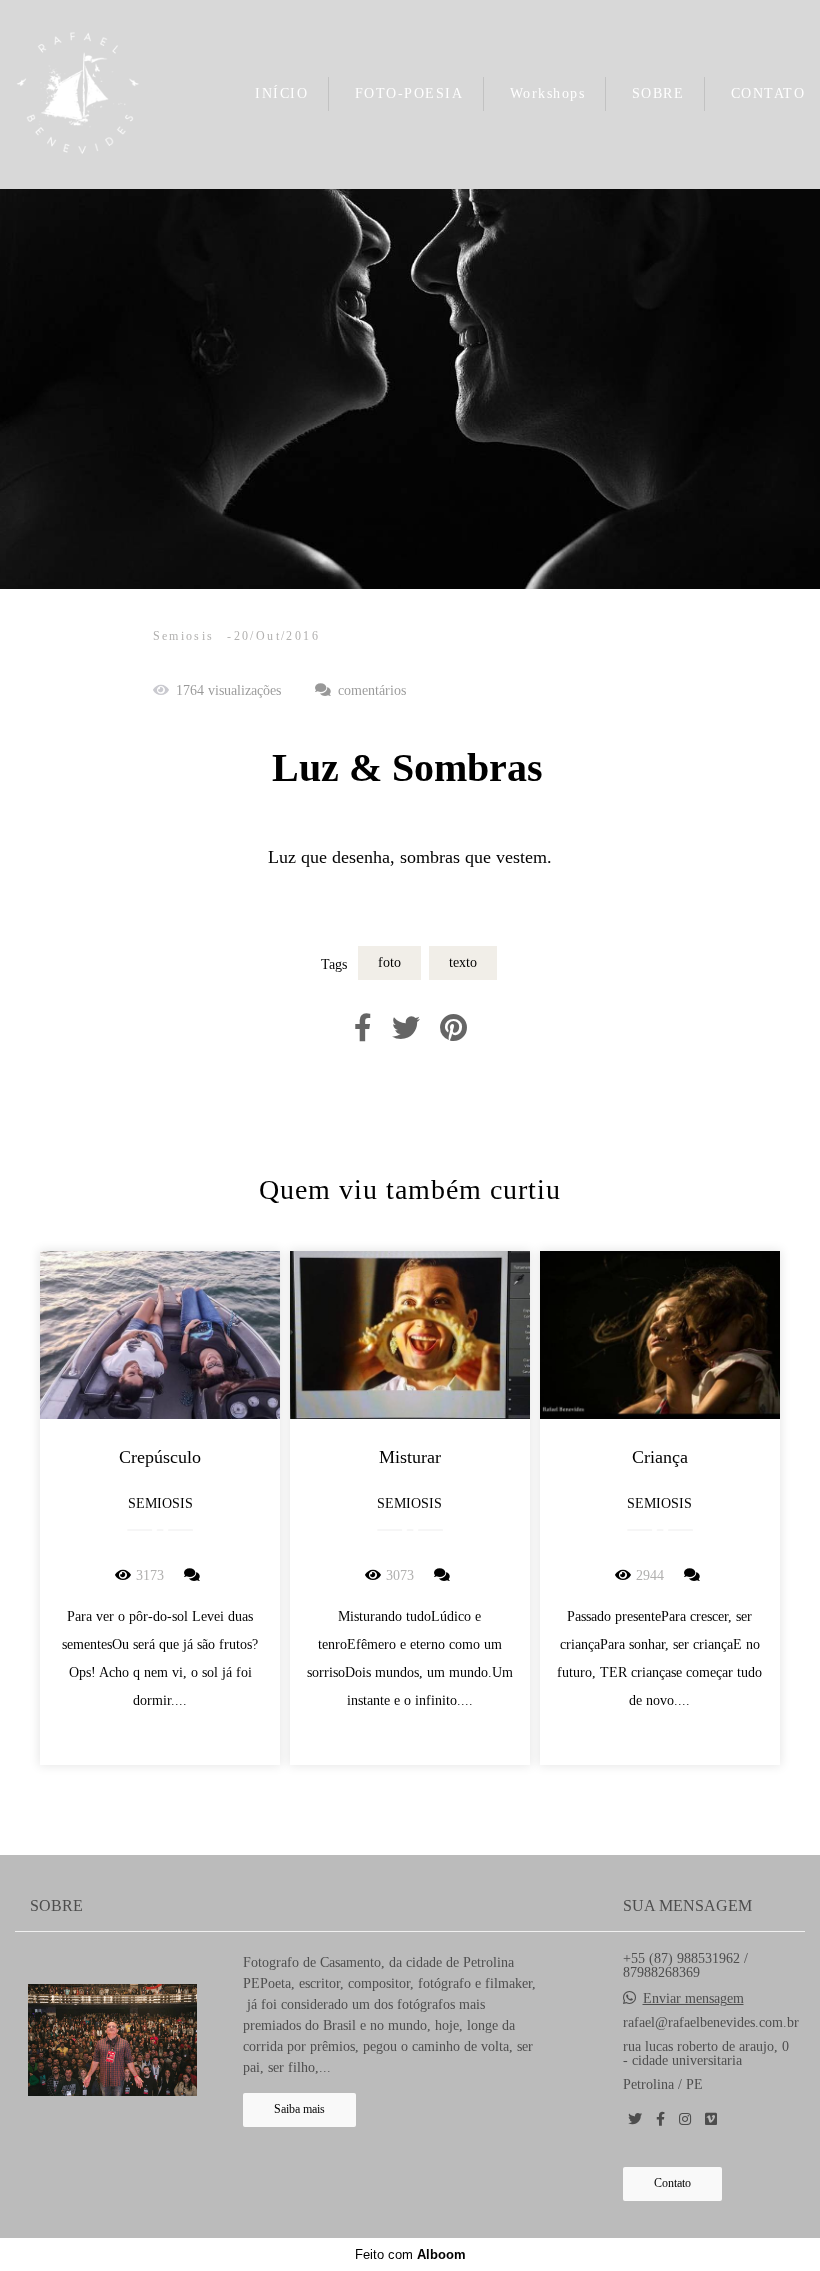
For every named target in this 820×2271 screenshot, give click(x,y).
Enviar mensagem (693, 1999)
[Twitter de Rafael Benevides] (635, 2119)
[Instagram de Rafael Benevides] (685, 2119)
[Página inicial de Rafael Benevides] (78, 94)
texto (463, 962)
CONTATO (768, 93)
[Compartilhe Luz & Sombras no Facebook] (363, 1028)
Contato (672, 2183)
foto (389, 962)
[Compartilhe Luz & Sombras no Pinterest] (453, 1028)
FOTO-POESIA (409, 93)
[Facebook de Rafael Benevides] (660, 2119)
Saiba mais (299, 2109)
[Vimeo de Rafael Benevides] (711, 2119)
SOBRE (658, 93)
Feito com (410, 2254)
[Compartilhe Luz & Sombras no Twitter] (406, 1028)
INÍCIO (281, 93)
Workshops (548, 93)
